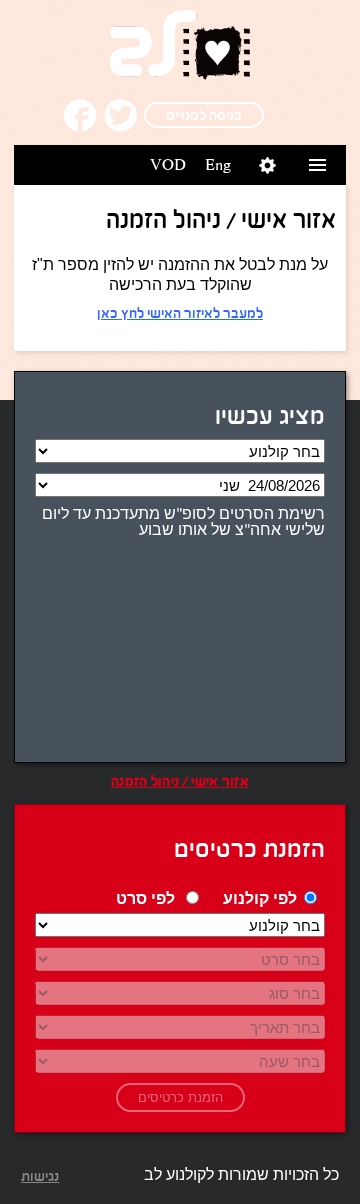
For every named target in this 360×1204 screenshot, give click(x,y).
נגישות (40, 1176)
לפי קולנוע (260, 900)
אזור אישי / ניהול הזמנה (180, 781)
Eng (218, 165)
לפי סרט (145, 900)
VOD (168, 165)
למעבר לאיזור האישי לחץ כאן (180, 313)
